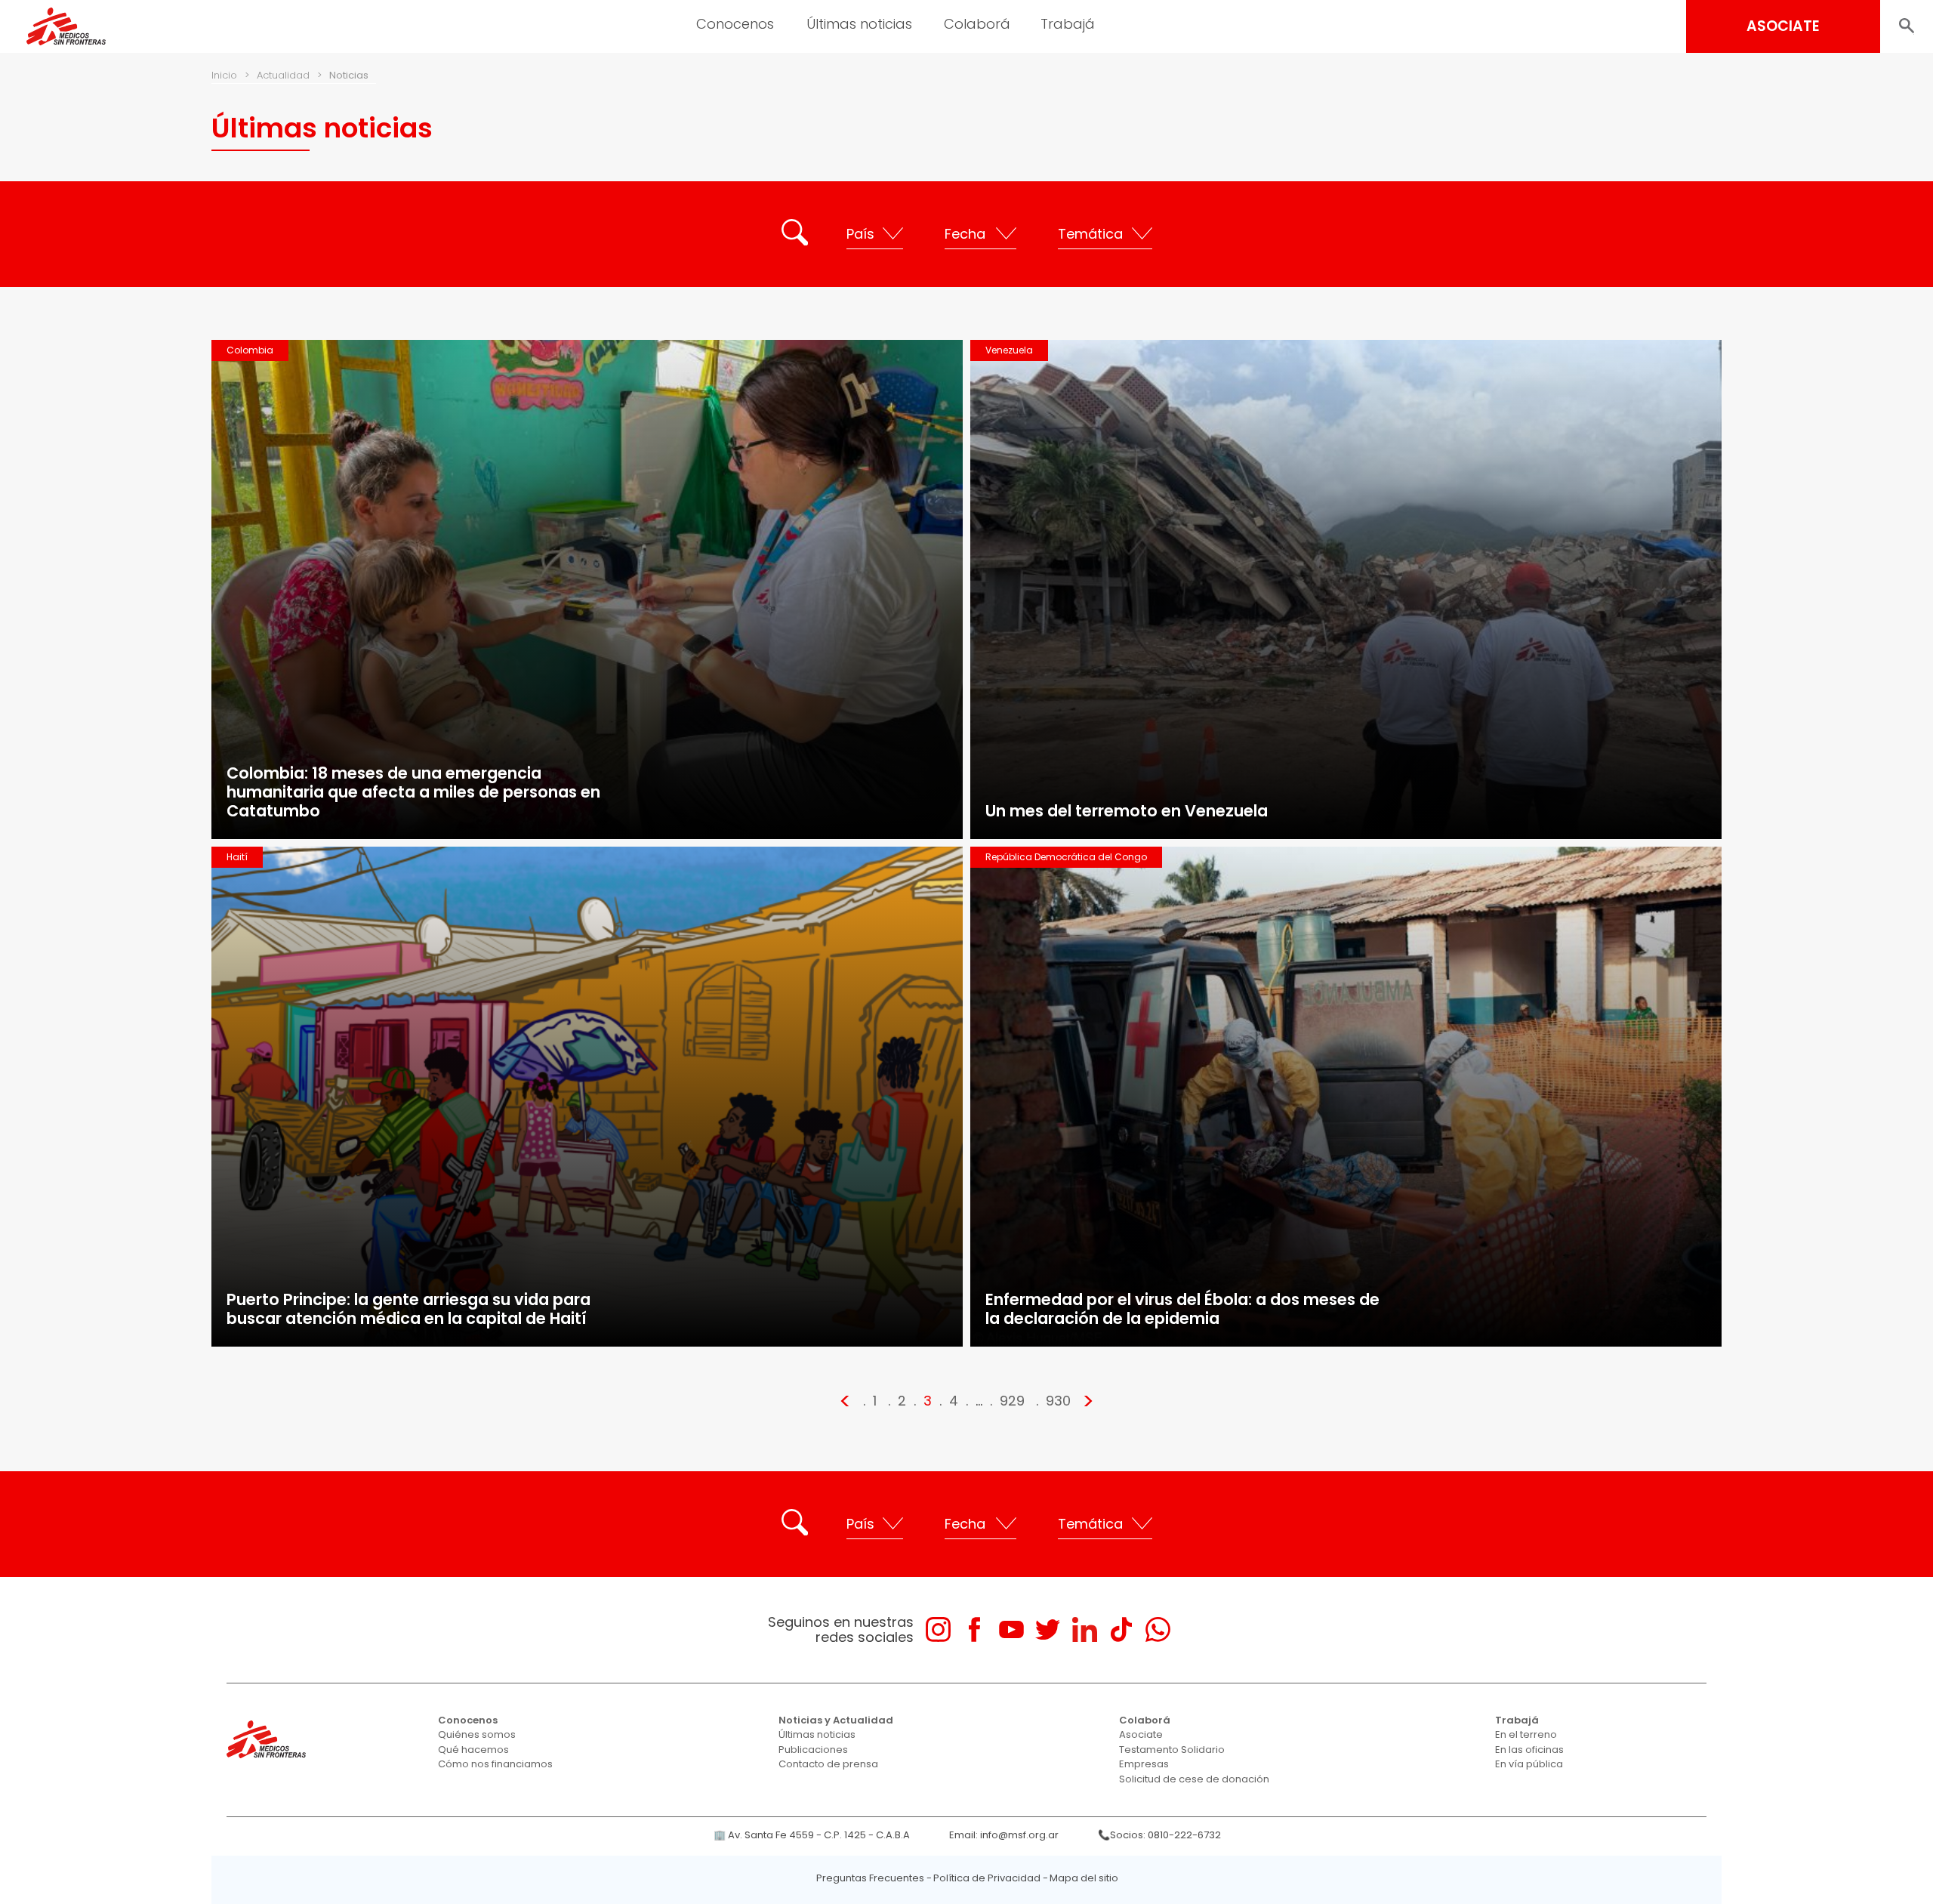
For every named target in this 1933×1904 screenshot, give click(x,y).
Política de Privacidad (987, 1878)
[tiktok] (1121, 1629)
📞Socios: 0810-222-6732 (1159, 1835)
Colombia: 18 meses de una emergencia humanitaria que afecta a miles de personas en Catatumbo (413, 792)
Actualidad (283, 75)
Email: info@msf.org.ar (1004, 1835)
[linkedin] (1085, 1629)
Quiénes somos (477, 1734)
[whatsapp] (1158, 1629)
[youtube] (1011, 1629)
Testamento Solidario (1172, 1750)
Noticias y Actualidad (836, 1720)
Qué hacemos (473, 1750)
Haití (237, 857)
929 (1012, 1401)
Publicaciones (813, 1750)
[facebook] (974, 1629)
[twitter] (1048, 1629)
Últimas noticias (817, 1734)
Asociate (1141, 1734)
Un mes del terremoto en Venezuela (1127, 811)
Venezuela (1009, 350)
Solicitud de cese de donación (1194, 1779)
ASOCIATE (1783, 26)
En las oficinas (1529, 1750)
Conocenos (468, 1720)
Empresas (1144, 1764)
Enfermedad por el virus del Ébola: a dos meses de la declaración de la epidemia (1182, 1309)
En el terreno (1526, 1734)
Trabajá (1517, 1720)
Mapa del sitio (1084, 1878)
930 (1058, 1401)
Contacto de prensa (828, 1764)
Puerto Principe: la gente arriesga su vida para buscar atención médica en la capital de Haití (408, 1309)
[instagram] (938, 1629)
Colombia (250, 350)
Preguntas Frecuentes (870, 1878)
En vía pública (1529, 1764)
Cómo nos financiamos (495, 1764)
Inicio (224, 75)
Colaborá (1145, 1720)
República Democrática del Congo (1066, 857)
